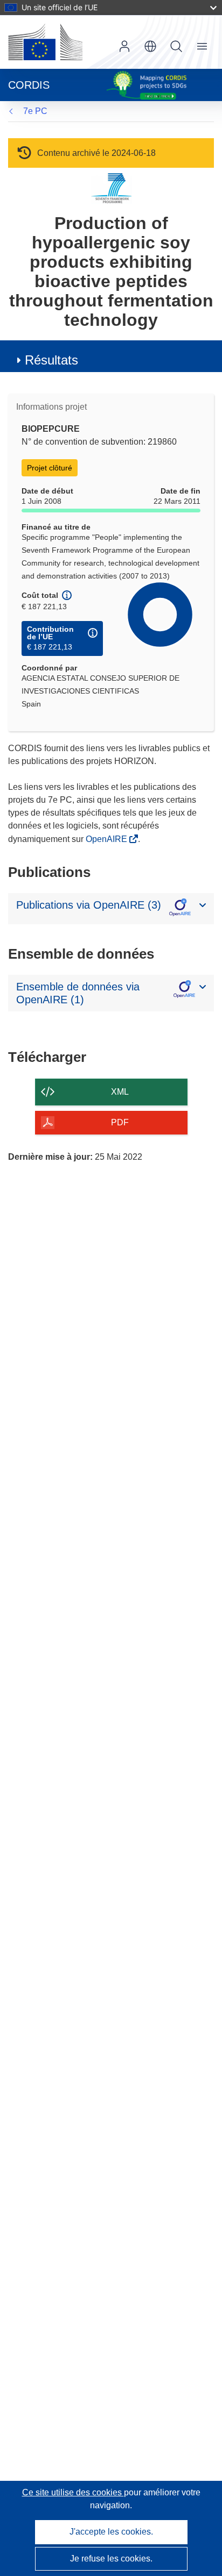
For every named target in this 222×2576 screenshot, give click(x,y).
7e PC (35, 111)
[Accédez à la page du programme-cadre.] (111, 188)
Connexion (124, 46)
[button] (150, 46)
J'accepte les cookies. (111, 2532)
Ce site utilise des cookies (73, 2492)
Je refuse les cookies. (111, 2559)
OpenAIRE (107, 839)
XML (120, 1092)
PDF (120, 1122)
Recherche (176, 46)
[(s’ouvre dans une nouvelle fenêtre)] (45, 42)
